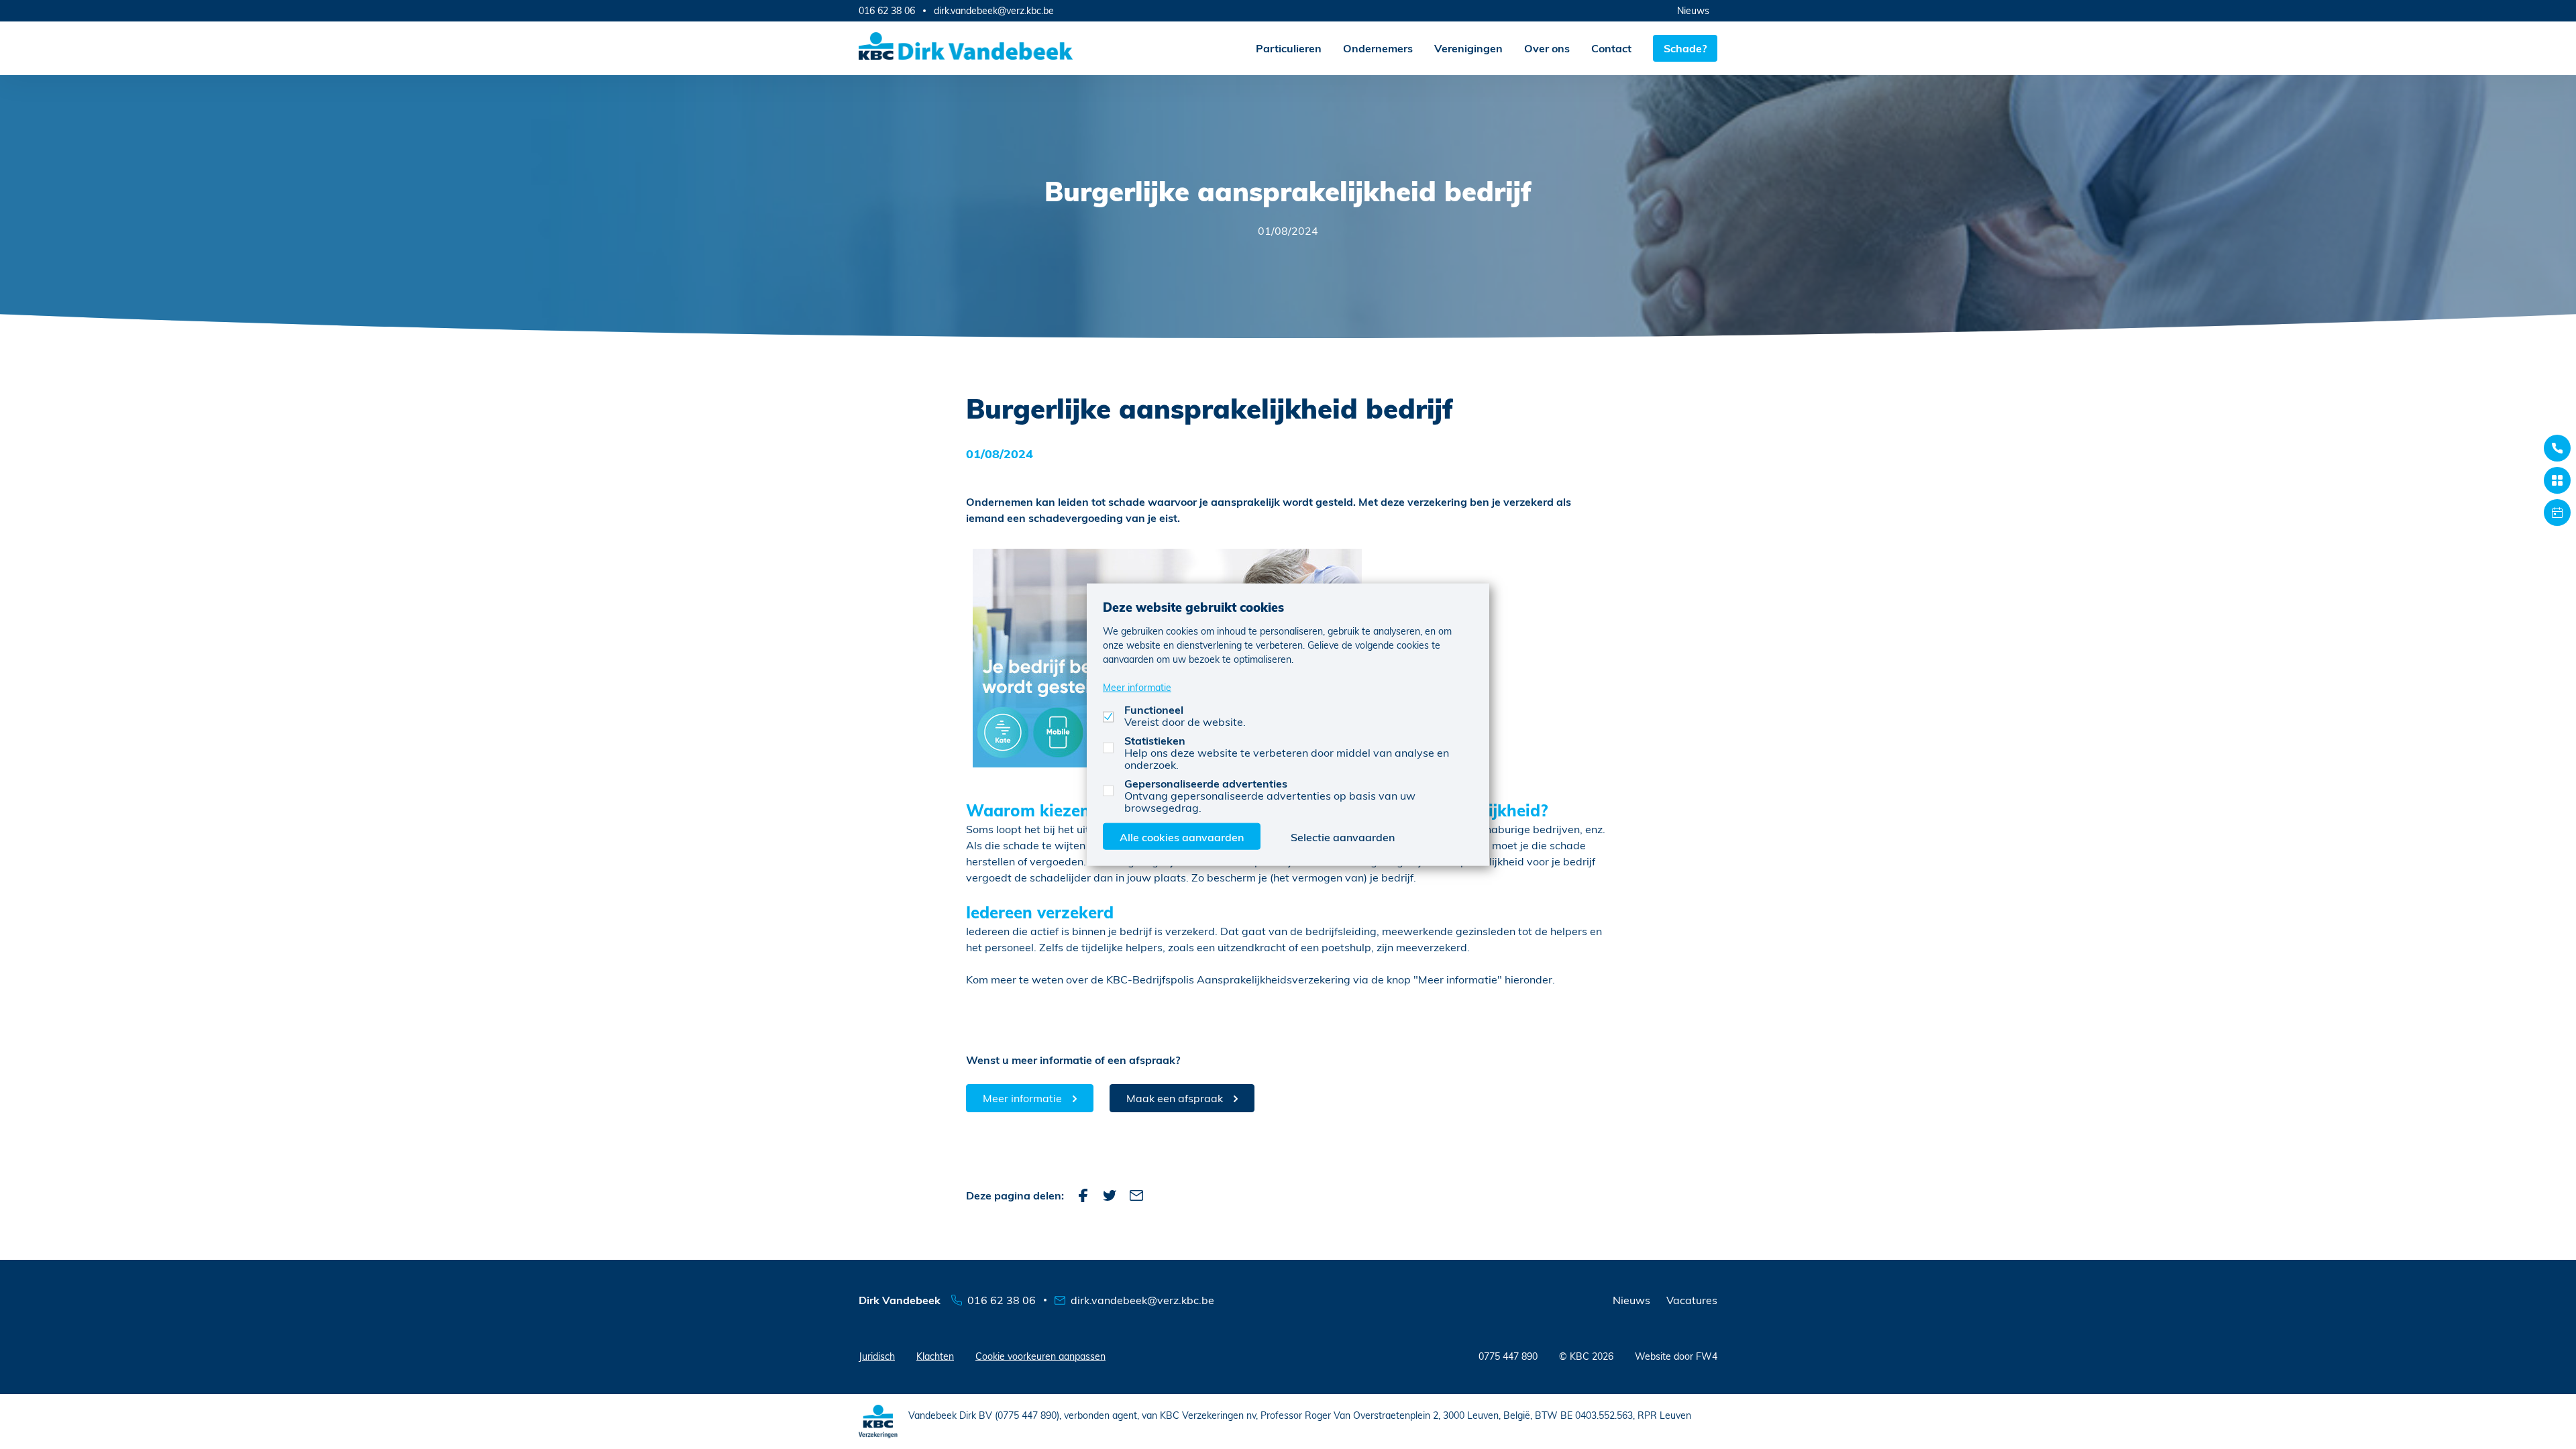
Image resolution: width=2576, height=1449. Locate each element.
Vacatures (1692, 1300)
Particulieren (1289, 48)
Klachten (935, 1356)
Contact (1611, 48)
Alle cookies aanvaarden (1182, 836)
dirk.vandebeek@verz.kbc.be (994, 11)
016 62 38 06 (887, 10)
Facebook (1083, 1195)
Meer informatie (1022, 1098)
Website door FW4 (1676, 1356)
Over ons (1547, 48)
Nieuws (1693, 10)
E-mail (1136, 1195)
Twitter (1110, 1195)
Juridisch (877, 1356)
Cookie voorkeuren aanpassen (1040, 1356)
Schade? (1685, 48)
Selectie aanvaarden (1343, 836)
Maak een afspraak (1175, 1098)
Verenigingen (1468, 48)
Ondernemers (1378, 48)
